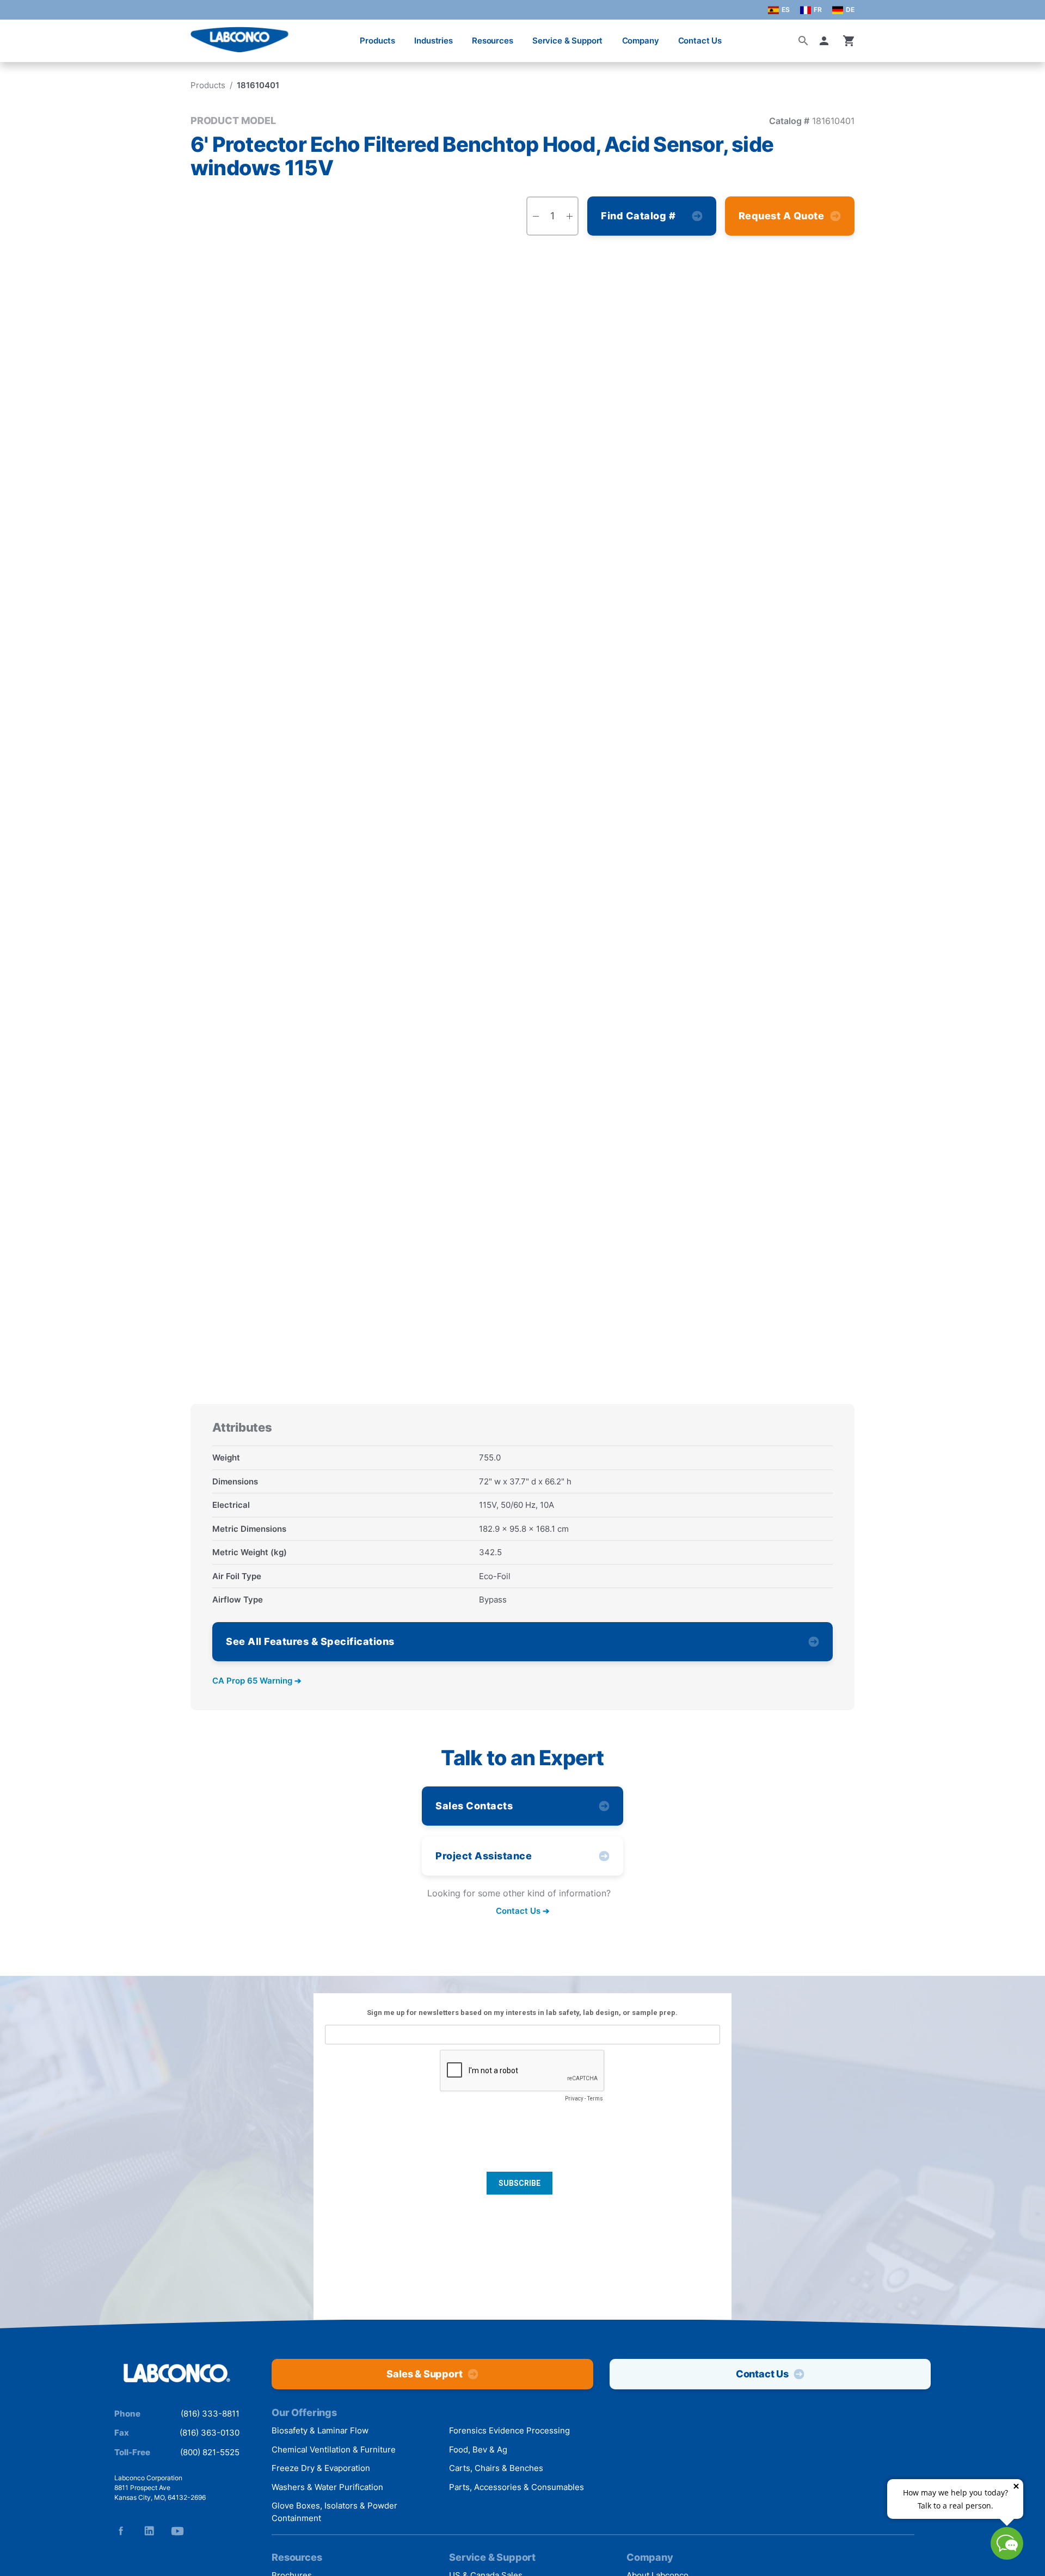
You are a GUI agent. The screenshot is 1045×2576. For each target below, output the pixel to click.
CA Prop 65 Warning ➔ (257, 1681)
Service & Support (567, 41)
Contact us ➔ (523, 1911)
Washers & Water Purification (327, 2487)
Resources (493, 41)
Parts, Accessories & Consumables (517, 2487)
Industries (434, 41)
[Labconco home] (177, 2374)
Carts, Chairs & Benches (496, 2468)
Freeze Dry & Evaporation (321, 2468)
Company (641, 41)
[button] (826, 41)
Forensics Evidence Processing (509, 2430)
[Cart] (849, 41)
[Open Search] (803, 41)
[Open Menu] (20, 35)
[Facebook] (121, 2531)
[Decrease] (536, 216)
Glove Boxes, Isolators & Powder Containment (334, 2512)
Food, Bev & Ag (478, 2449)
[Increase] (569, 216)
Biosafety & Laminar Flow (320, 2430)
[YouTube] (177, 2531)
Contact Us (700, 41)
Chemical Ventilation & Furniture (334, 2449)
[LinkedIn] (149, 2531)
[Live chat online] (1007, 2556)
